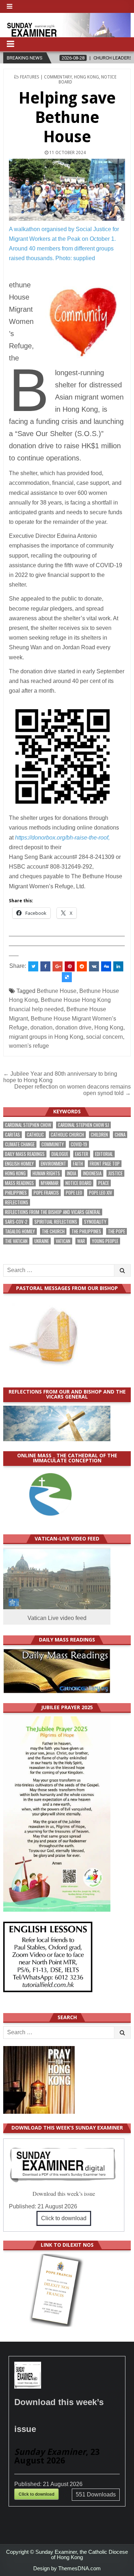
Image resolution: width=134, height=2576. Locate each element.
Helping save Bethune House (67, 117)
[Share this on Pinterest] (70, 966)
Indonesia (92, 1173)
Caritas (13, 1135)
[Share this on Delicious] (67, 977)
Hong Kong (86, 77)
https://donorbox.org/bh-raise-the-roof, (62, 838)
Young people (105, 1241)
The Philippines (86, 1231)
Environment (53, 1164)
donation (41, 1027)
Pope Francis (46, 1193)
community (53, 1144)
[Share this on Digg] (106, 966)
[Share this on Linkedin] (118, 966)
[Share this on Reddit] (82, 966)
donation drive (73, 1027)
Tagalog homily (20, 1231)
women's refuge (29, 1046)
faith (78, 1164)
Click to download (64, 2218)
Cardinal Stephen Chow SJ (83, 1125)
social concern (105, 1037)
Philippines (16, 1193)
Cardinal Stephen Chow (28, 1125)
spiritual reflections (56, 1222)
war (81, 1241)
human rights (46, 1173)
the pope (116, 1231)
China (120, 1135)
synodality (95, 1222)
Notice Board (78, 1183)
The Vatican (16, 1241)
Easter (82, 1154)
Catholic (35, 1135)
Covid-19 (79, 1144)
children (99, 1135)
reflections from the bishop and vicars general (53, 1212)
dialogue (60, 1154)
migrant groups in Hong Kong (46, 1037)
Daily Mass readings (25, 1154)
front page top (105, 1164)
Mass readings (19, 1183)
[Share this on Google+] (58, 966)
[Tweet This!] (33, 966)
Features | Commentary (46, 77)
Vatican (63, 1241)
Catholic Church (67, 1135)
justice (115, 1173)
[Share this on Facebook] (45, 966)
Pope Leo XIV (101, 1193)
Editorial (104, 1154)
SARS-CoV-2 (16, 1222)
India (71, 1173)
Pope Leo (74, 1193)
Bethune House (57, 991)
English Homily (19, 1164)
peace (104, 1183)
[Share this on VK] (94, 966)
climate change (20, 1144)
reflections (17, 1202)
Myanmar (50, 1183)
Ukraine (42, 1241)
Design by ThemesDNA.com (67, 2568)
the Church (53, 1231)
